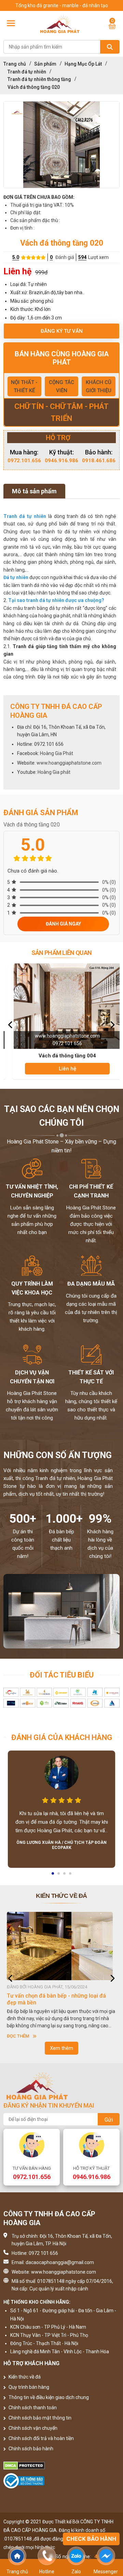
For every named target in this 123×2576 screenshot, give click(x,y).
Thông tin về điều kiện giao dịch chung (48, 2397)
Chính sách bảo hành (30, 2449)
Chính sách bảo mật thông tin (39, 2418)
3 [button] (65, 1876)
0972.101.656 (24, 461)
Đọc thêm (18, 2036)
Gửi (109, 2120)
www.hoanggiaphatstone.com (69, 763)
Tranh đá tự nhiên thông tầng (39, 79)
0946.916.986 (61, 461)
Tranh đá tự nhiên (27, 72)
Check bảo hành (91, 2539)
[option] (61, 145)
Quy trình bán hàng (28, 2387)
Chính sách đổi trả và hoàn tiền (41, 2438)
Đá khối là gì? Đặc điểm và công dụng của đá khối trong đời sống (59, 1999)
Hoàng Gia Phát (57, 753)
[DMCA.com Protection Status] (61, 2466)
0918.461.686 (99, 461)
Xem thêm (61, 2048)
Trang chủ (15, 64)
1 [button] (53, 1876)
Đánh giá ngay (63, 924)
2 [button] (59, 1876)
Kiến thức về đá (24, 2377)
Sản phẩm (45, 64)
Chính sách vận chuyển (32, 2428)
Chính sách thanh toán (32, 2408)
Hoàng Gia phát (54, 772)
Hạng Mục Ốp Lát (83, 64)
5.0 (16, 257)
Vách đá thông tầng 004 (61, 1056)
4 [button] (71, 1876)
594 (82, 257)
